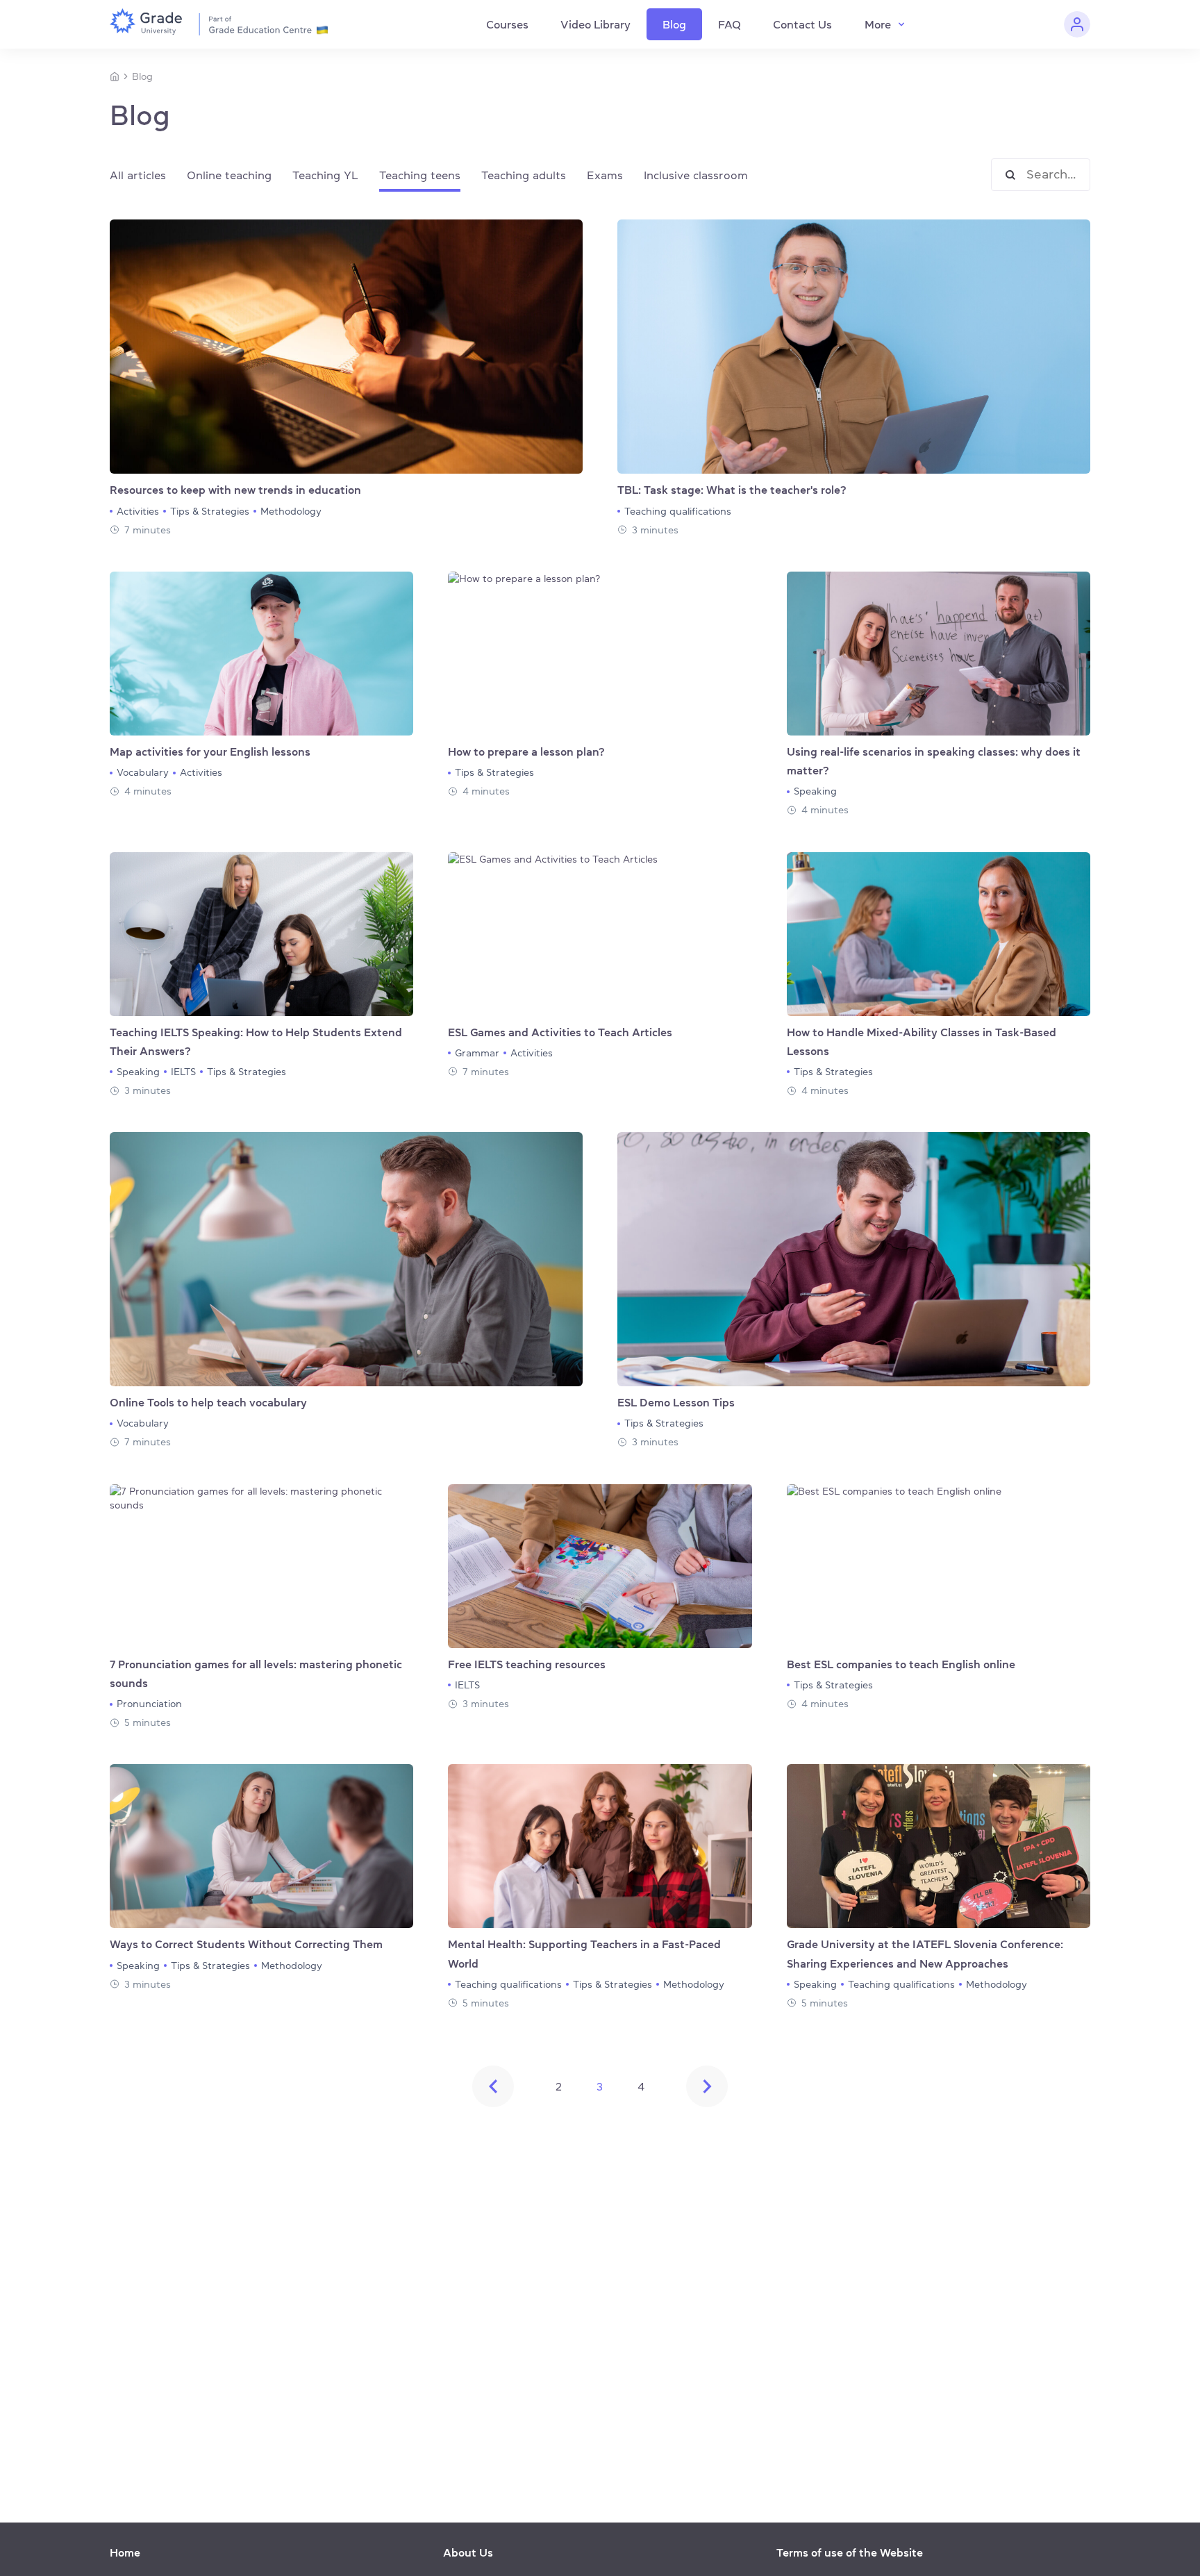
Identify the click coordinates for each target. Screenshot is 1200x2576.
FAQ (730, 24)
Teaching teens (420, 175)
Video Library (595, 24)
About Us (468, 2552)
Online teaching (229, 175)
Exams (605, 175)
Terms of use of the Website (850, 2552)
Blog (674, 24)
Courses (507, 24)
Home (125, 2552)
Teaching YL (325, 175)
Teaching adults (524, 175)
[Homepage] (115, 76)
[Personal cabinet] (1077, 24)
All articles (138, 175)
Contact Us (802, 24)
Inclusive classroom (696, 175)
